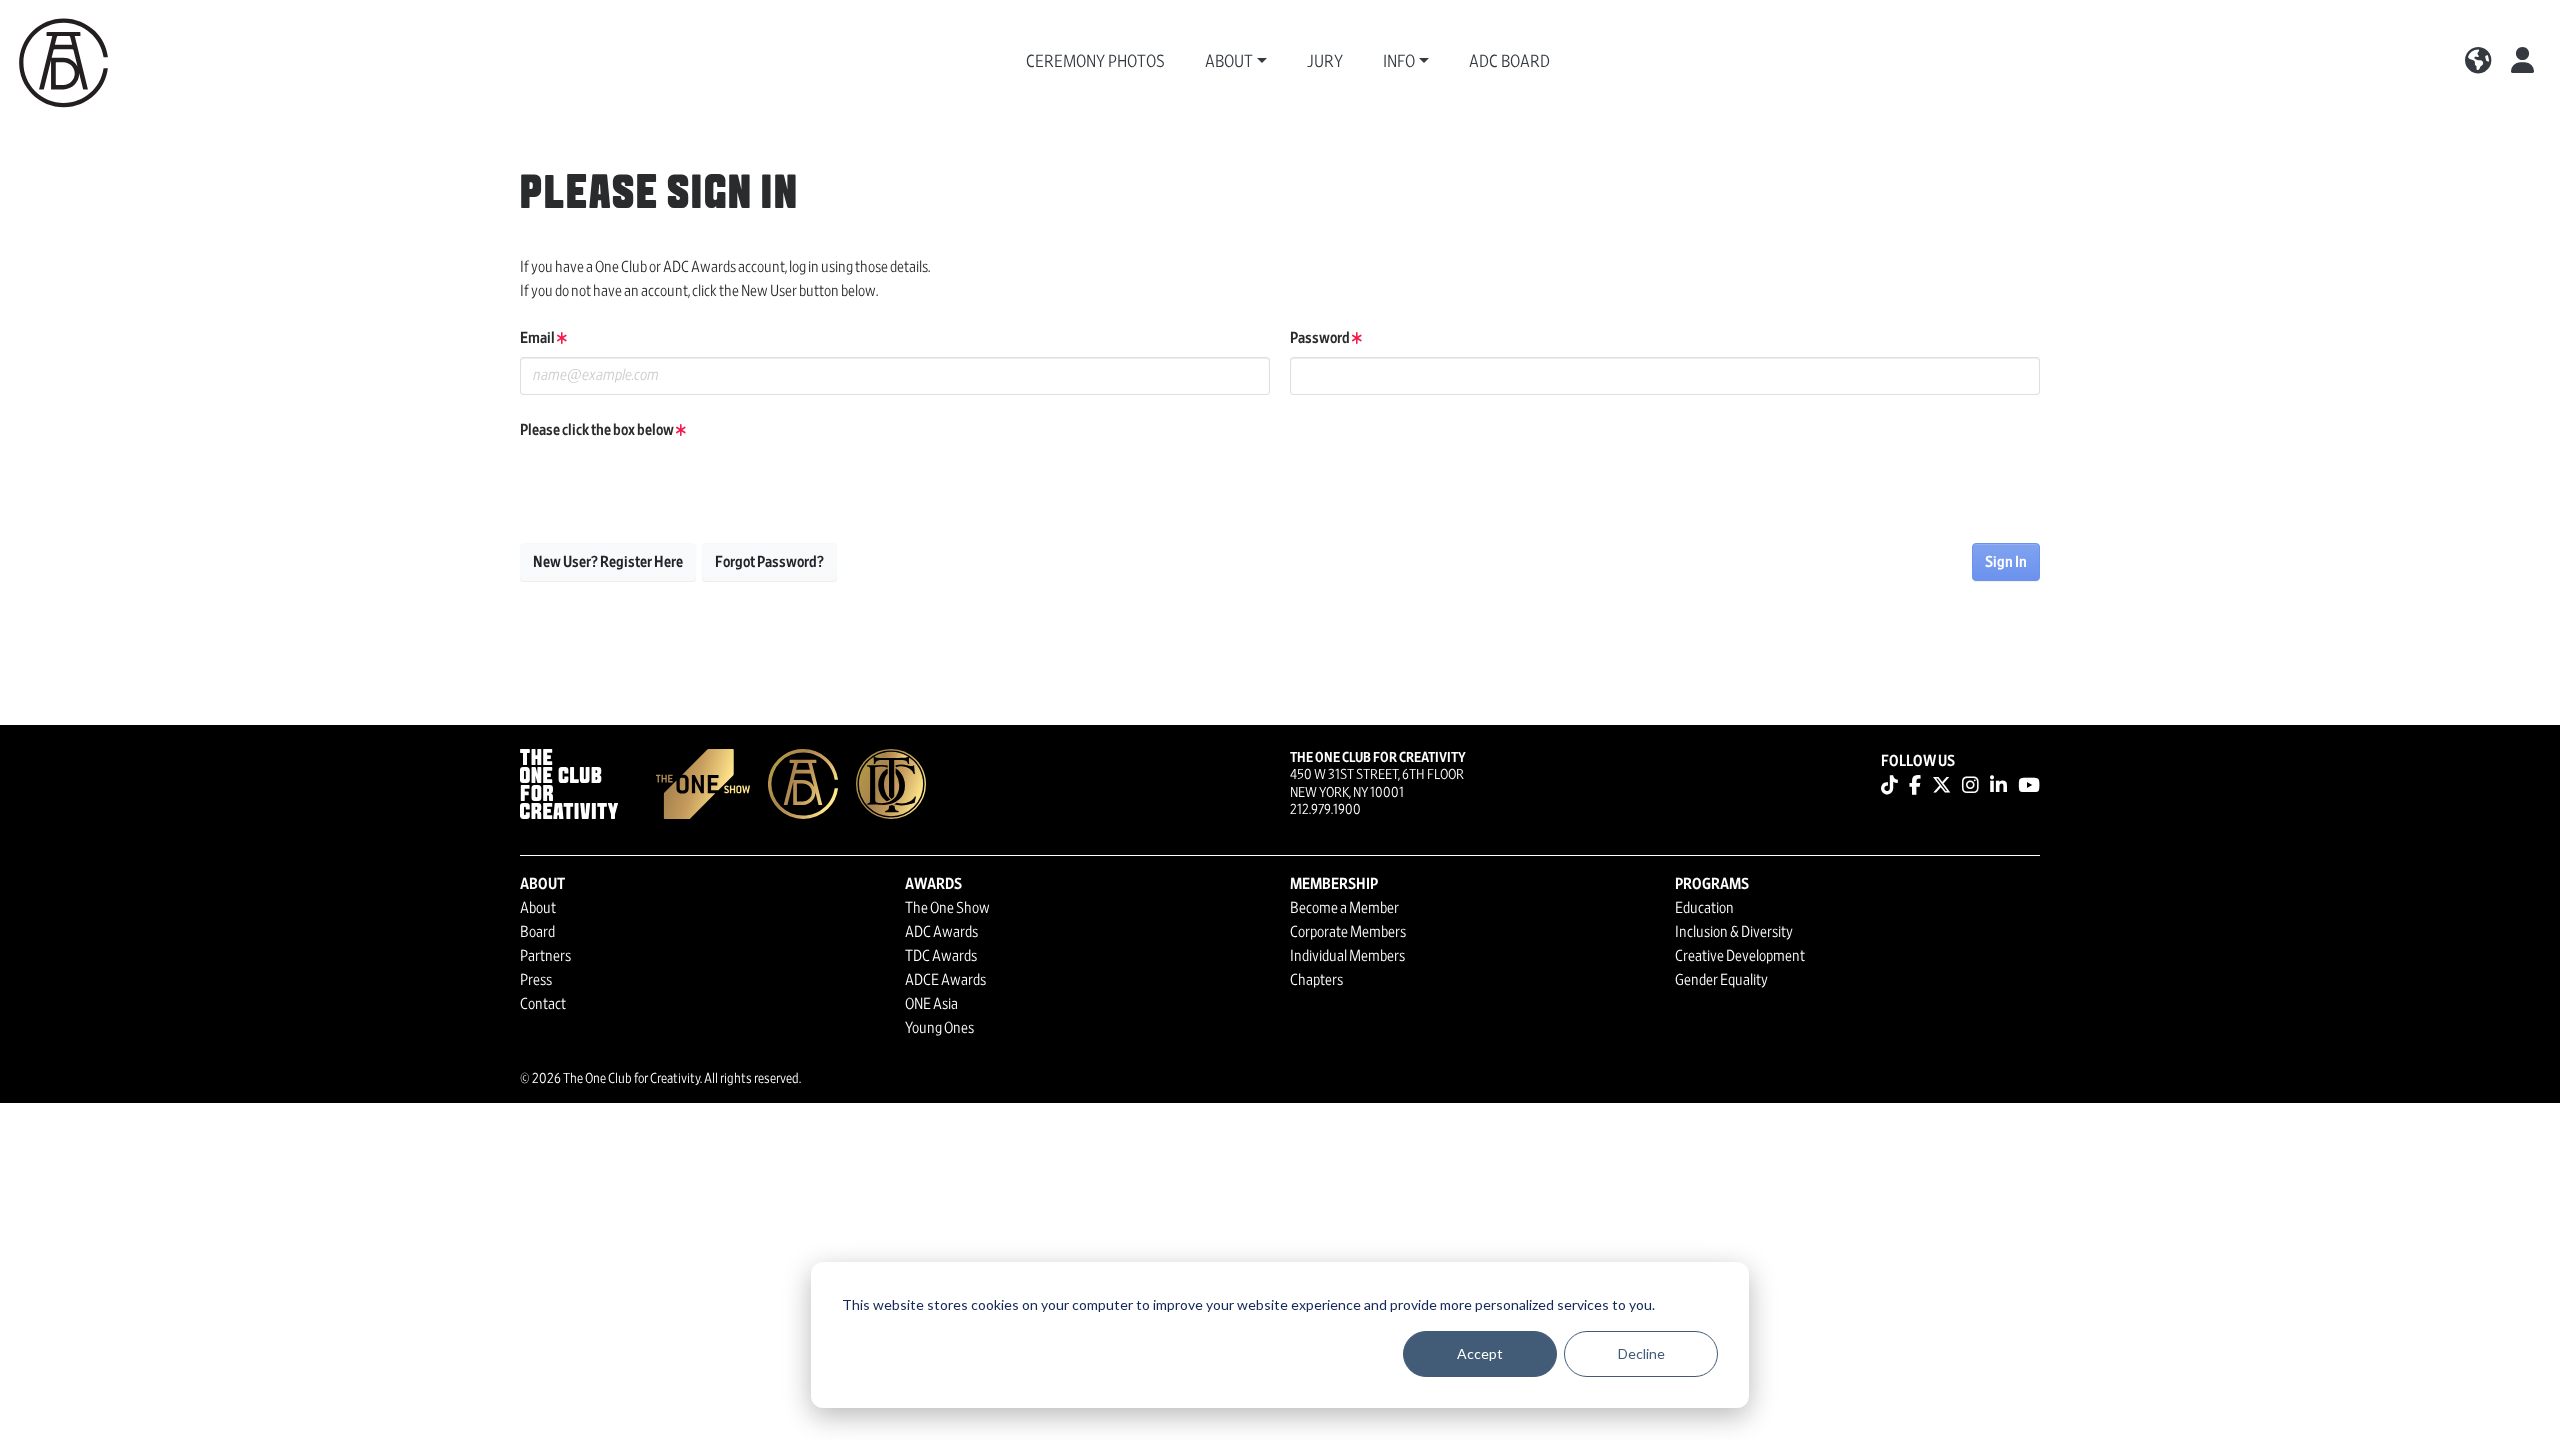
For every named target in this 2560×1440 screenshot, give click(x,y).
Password (1321, 338)
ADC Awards (941, 932)
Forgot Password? (769, 562)
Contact (543, 1004)
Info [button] (1399, 62)
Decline (1641, 1353)
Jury (1325, 62)
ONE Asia (931, 1004)
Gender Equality (1721, 980)
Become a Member (1344, 908)
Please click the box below (598, 430)
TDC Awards (941, 956)
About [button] (1229, 62)
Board (537, 932)
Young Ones (939, 1028)
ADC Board (1509, 62)
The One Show (947, 908)
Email (538, 338)
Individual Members (1347, 956)
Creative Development (1740, 956)
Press (536, 980)
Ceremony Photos (1095, 62)
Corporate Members (1348, 932)
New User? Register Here (608, 562)
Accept (1480, 1353)
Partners (545, 956)
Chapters (1316, 980)
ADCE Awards (945, 980)
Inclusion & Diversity (1734, 932)
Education (1704, 908)
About (538, 908)
